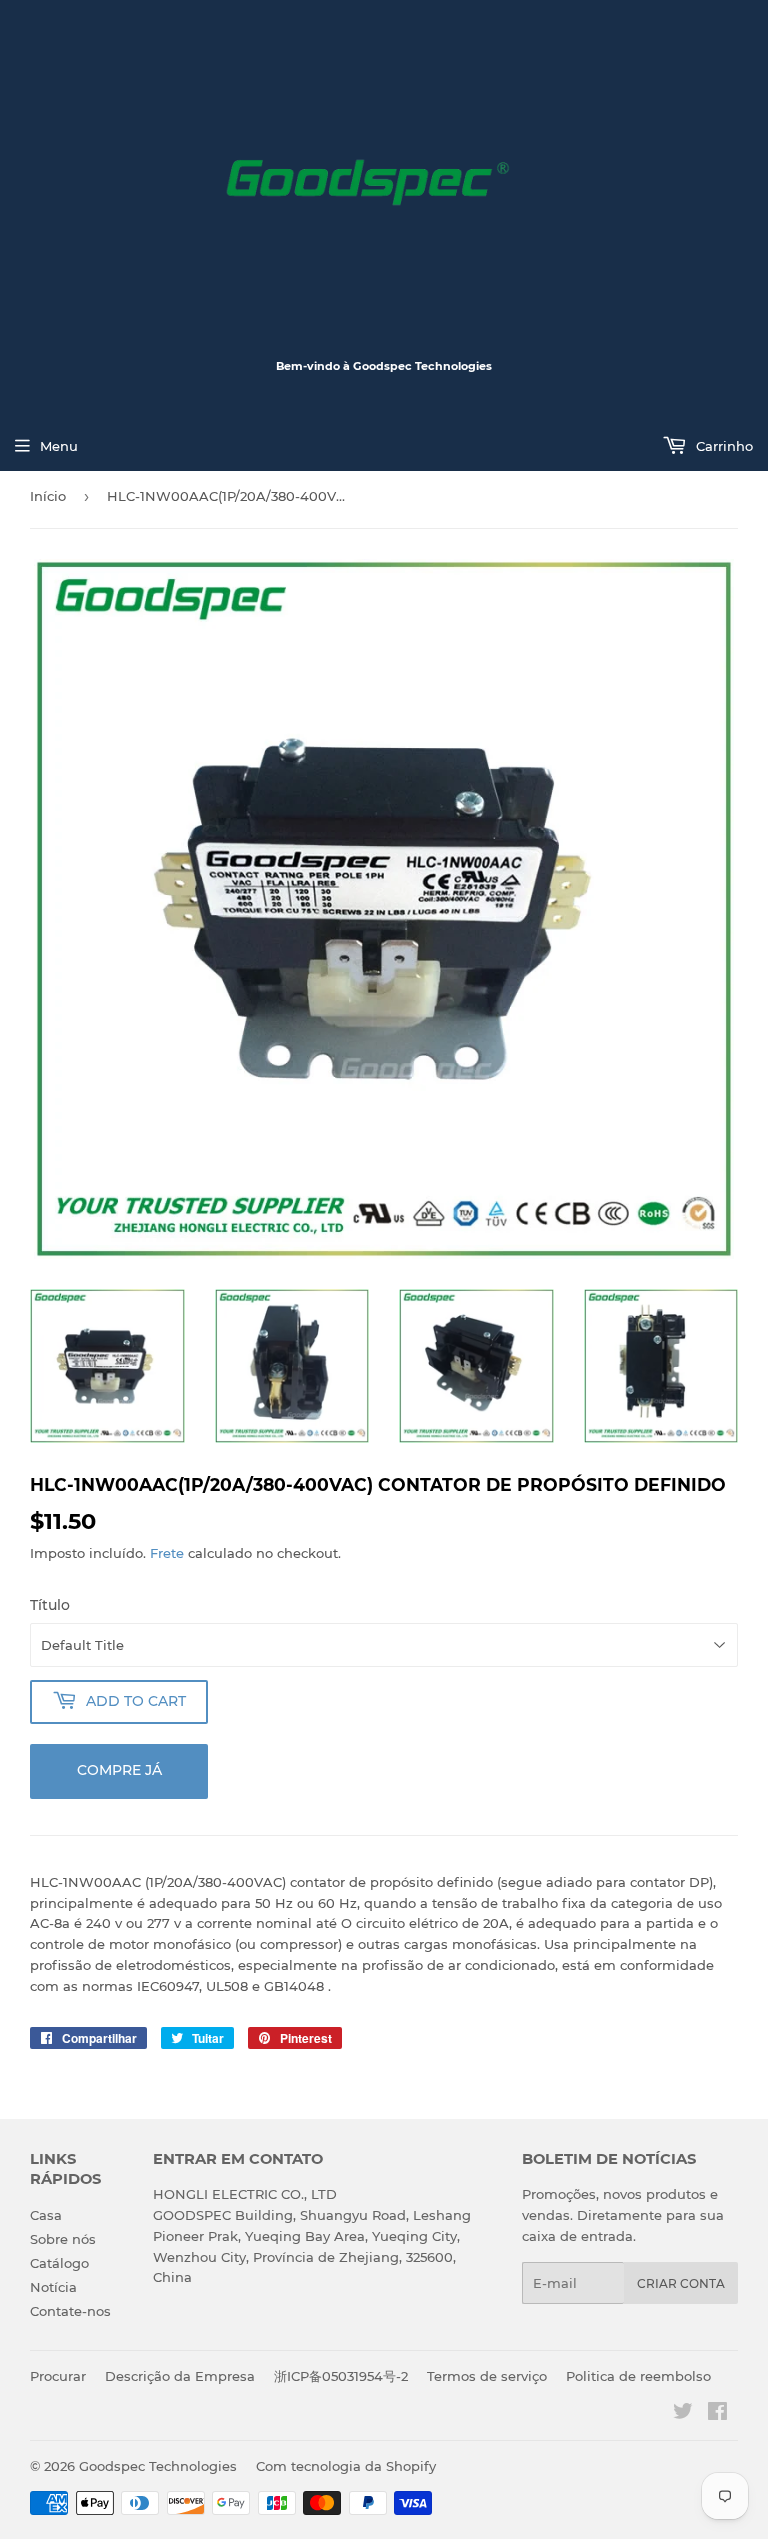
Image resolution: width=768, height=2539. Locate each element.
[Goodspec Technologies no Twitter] (683, 2414)
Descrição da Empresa (180, 2376)
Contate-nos (70, 2311)
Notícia (53, 2287)
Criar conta (681, 2283)
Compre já (119, 1770)
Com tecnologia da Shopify (346, 2466)
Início (48, 496)
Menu (59, 446)
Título (50, 1605)
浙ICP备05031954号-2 (341, 2376)
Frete (167, 1553)
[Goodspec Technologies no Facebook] (717, 2414)
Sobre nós (63, 2239)
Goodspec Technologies (158, 2466)
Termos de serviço (487, 2376)
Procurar (58, 2376)
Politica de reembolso (638, 2376)
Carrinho (722, 446)
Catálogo (59, 2263)
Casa (46, 2215)
